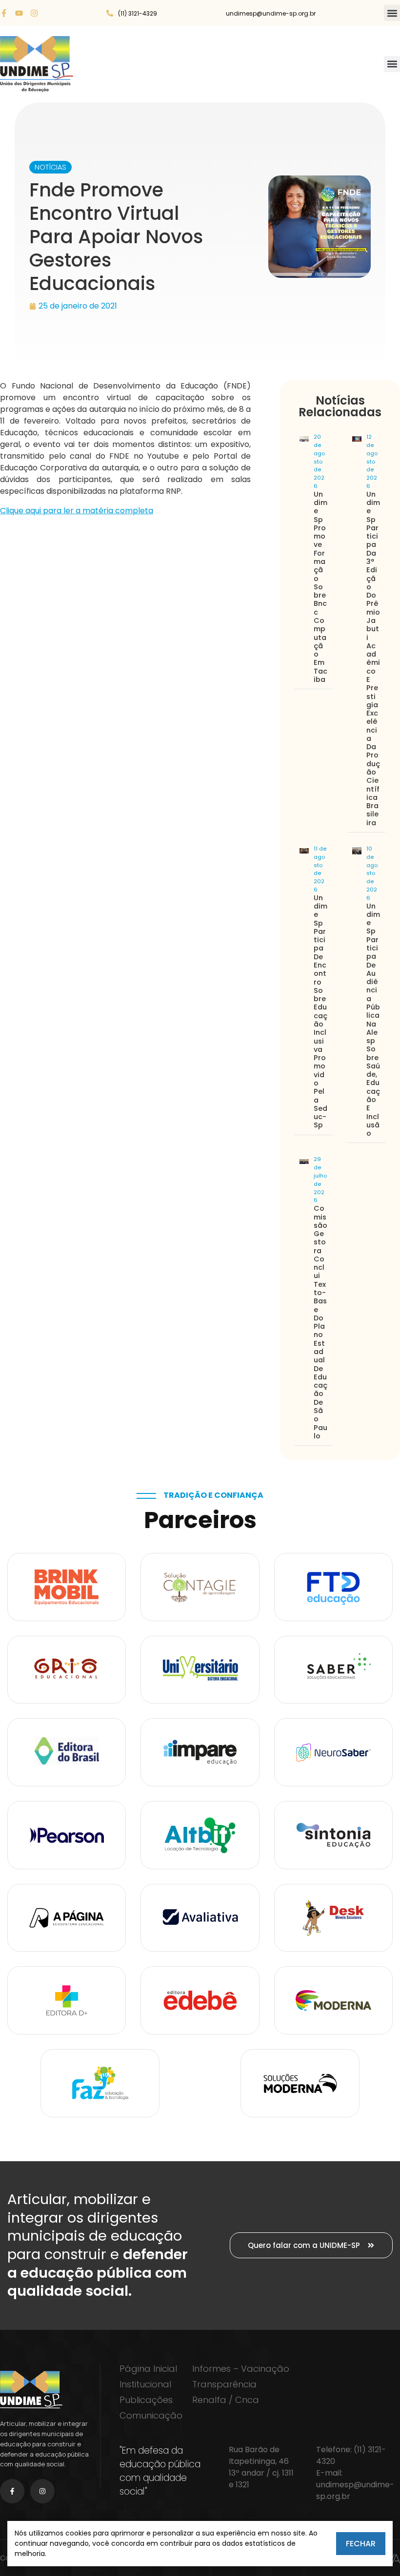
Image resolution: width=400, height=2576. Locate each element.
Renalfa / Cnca (226, 2400)
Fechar (361, 2544)
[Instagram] (34, 13)
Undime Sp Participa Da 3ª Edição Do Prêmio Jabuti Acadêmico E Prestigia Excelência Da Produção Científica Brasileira (373, 659)
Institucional (145, 2384)
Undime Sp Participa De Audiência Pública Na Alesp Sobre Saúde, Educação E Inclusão (373, 1020)
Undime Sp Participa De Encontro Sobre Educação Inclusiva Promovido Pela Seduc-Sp (320, 1012)
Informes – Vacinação (241, 2369)
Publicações (146, 2400)
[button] (392, 13)
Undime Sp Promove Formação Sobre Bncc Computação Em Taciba (320, 587)
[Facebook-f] (4, 13)
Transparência (224, 2384)
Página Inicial (148, 2369)
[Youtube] (19, 13)
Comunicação (151, 2416)
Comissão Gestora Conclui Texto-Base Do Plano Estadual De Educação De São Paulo (320, 1322)
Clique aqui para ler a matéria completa (77, 511)
